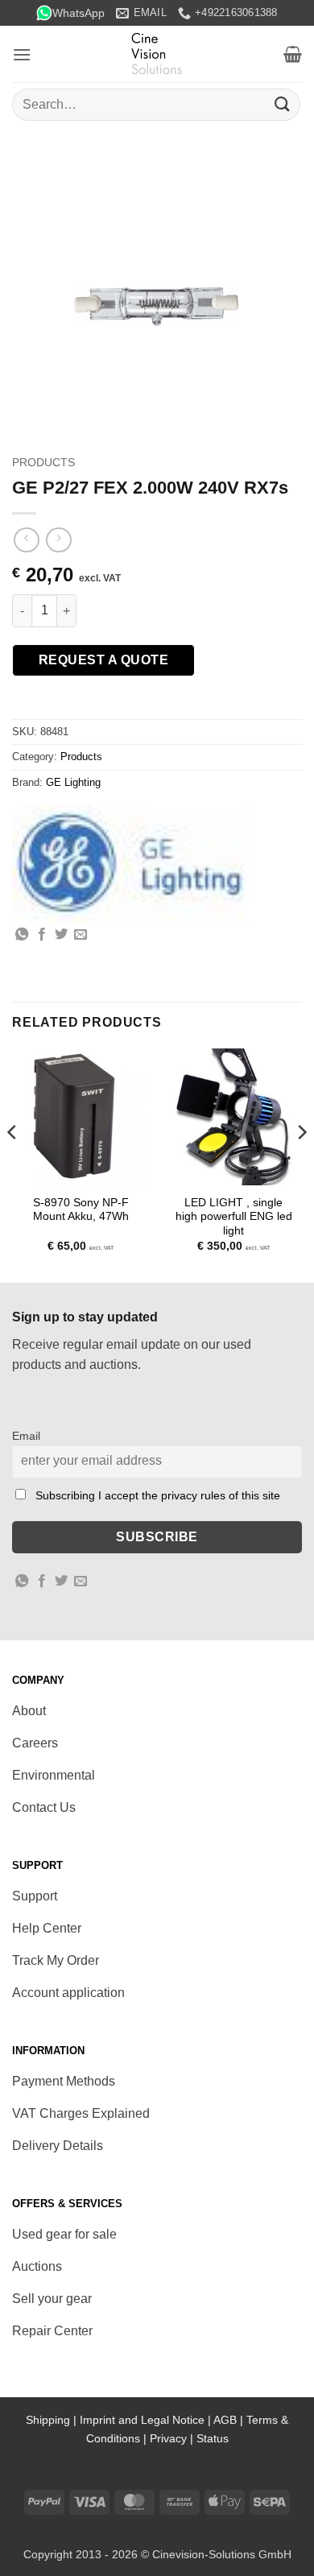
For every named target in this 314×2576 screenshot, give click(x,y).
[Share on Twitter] (61, 935)
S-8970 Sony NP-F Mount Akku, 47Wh (81, 1210)
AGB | (230, 2420)
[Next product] (26, 540)
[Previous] (13, 1164)
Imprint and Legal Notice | (147, 2420)
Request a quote (103, 660)
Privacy (168, 2438)
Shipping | (53, 2420)
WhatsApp (78, 13)
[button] (22, 54)
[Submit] (283, 104)
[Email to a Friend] (81, 935)
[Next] (301, 1164)
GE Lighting (73, 782)
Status (213, 2438)
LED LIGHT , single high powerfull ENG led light (234, 1217)
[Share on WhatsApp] (22, 935)
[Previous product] (58, 540)
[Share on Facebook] (42, 935)
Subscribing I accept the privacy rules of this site (158, 1495)
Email (26, 1436)
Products (43, 463)
